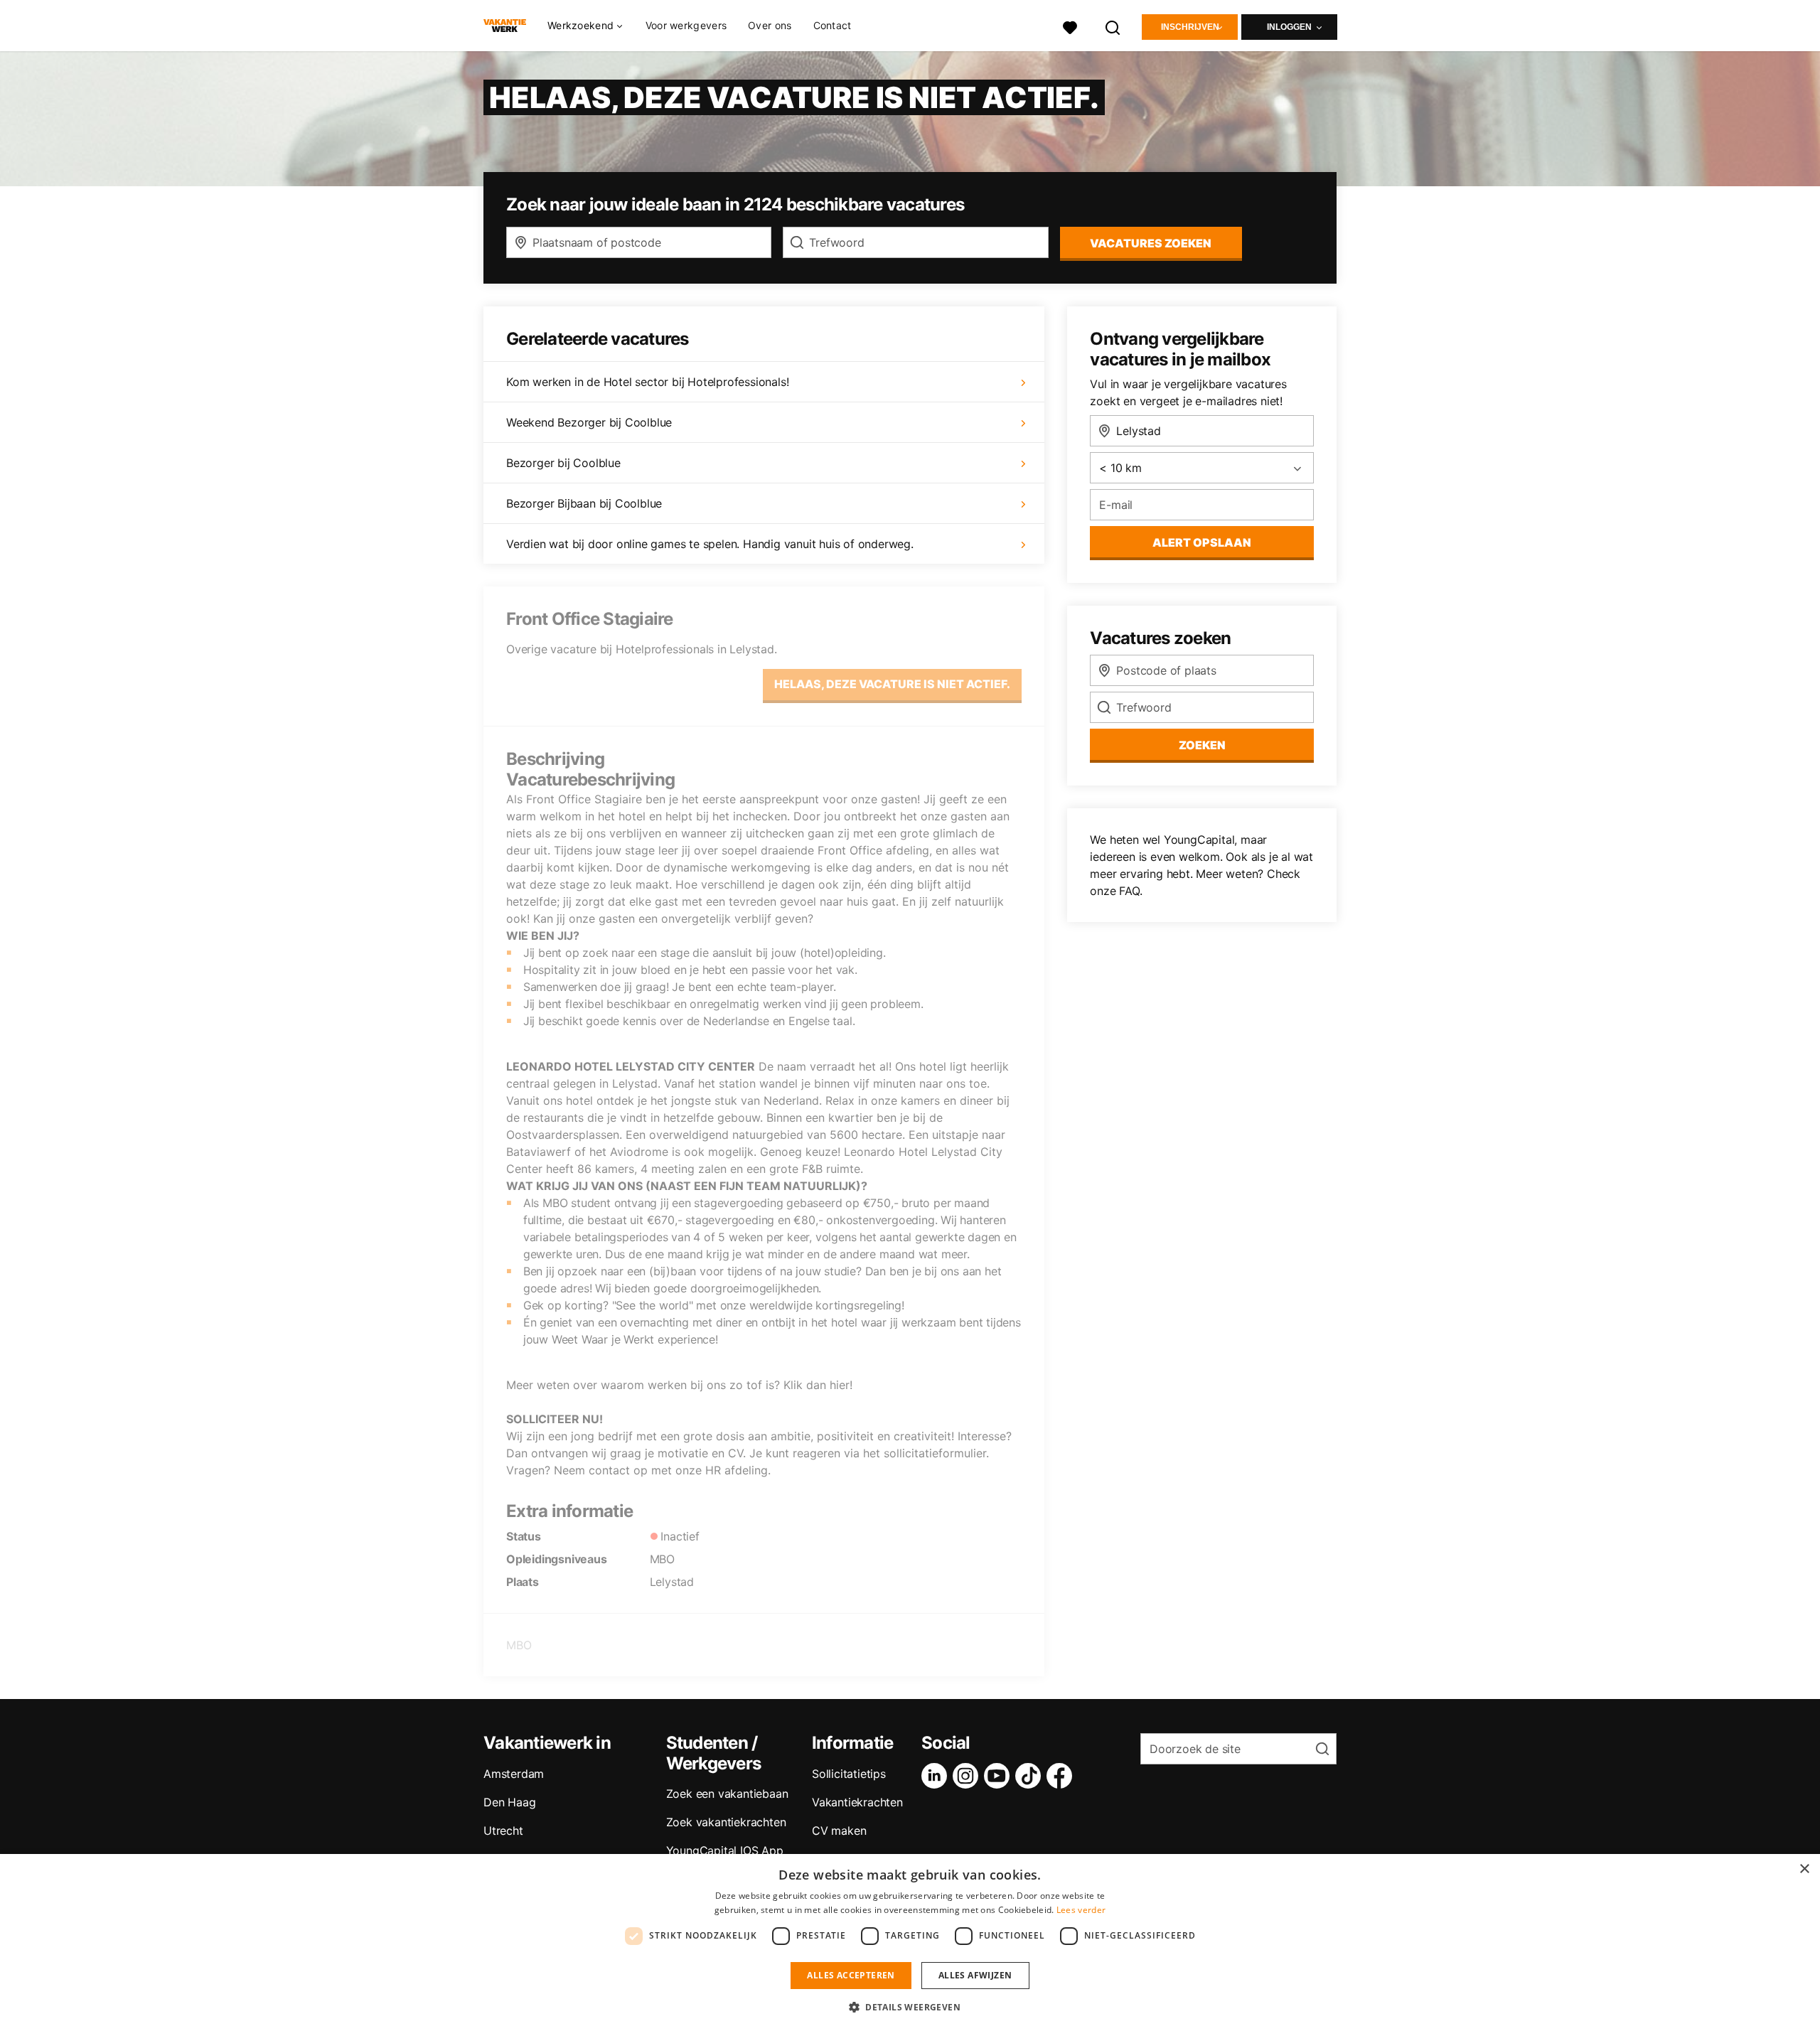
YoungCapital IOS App (725, 1850)
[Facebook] (1062, 1776)
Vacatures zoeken (1151, 243)
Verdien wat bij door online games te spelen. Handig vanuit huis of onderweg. (710, 544)
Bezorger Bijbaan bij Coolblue (584, 503)
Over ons (770, 25)
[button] (910, 2007)
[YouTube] (1000, 1776)
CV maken (839, 1831)
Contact (833, 25)
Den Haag (509, 1802)
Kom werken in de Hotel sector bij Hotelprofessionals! (647, 382)
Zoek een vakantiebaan (727, 1794)
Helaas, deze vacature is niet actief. (892, 684)
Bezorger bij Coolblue (563, 463)
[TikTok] (1031, 1776)
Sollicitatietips (849, 1774)
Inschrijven (1190, 27)
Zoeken (1202, 745)
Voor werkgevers (686, 25)
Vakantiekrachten (857, 1802)
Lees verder (1081, 1910)
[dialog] (910, 1942)
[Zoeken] (1113, 26)
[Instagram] (968, 1776)
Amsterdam (514, 1774)
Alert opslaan (1202, 542)
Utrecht (503, 1831)
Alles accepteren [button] (851, 1975)
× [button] (1804, 1869)
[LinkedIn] (937, 1776)
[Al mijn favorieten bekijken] (1070, 26)
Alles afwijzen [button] (975, 1975)
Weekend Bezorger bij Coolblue (589, 422)
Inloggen (1289, 27)
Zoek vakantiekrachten (726, 1822)
